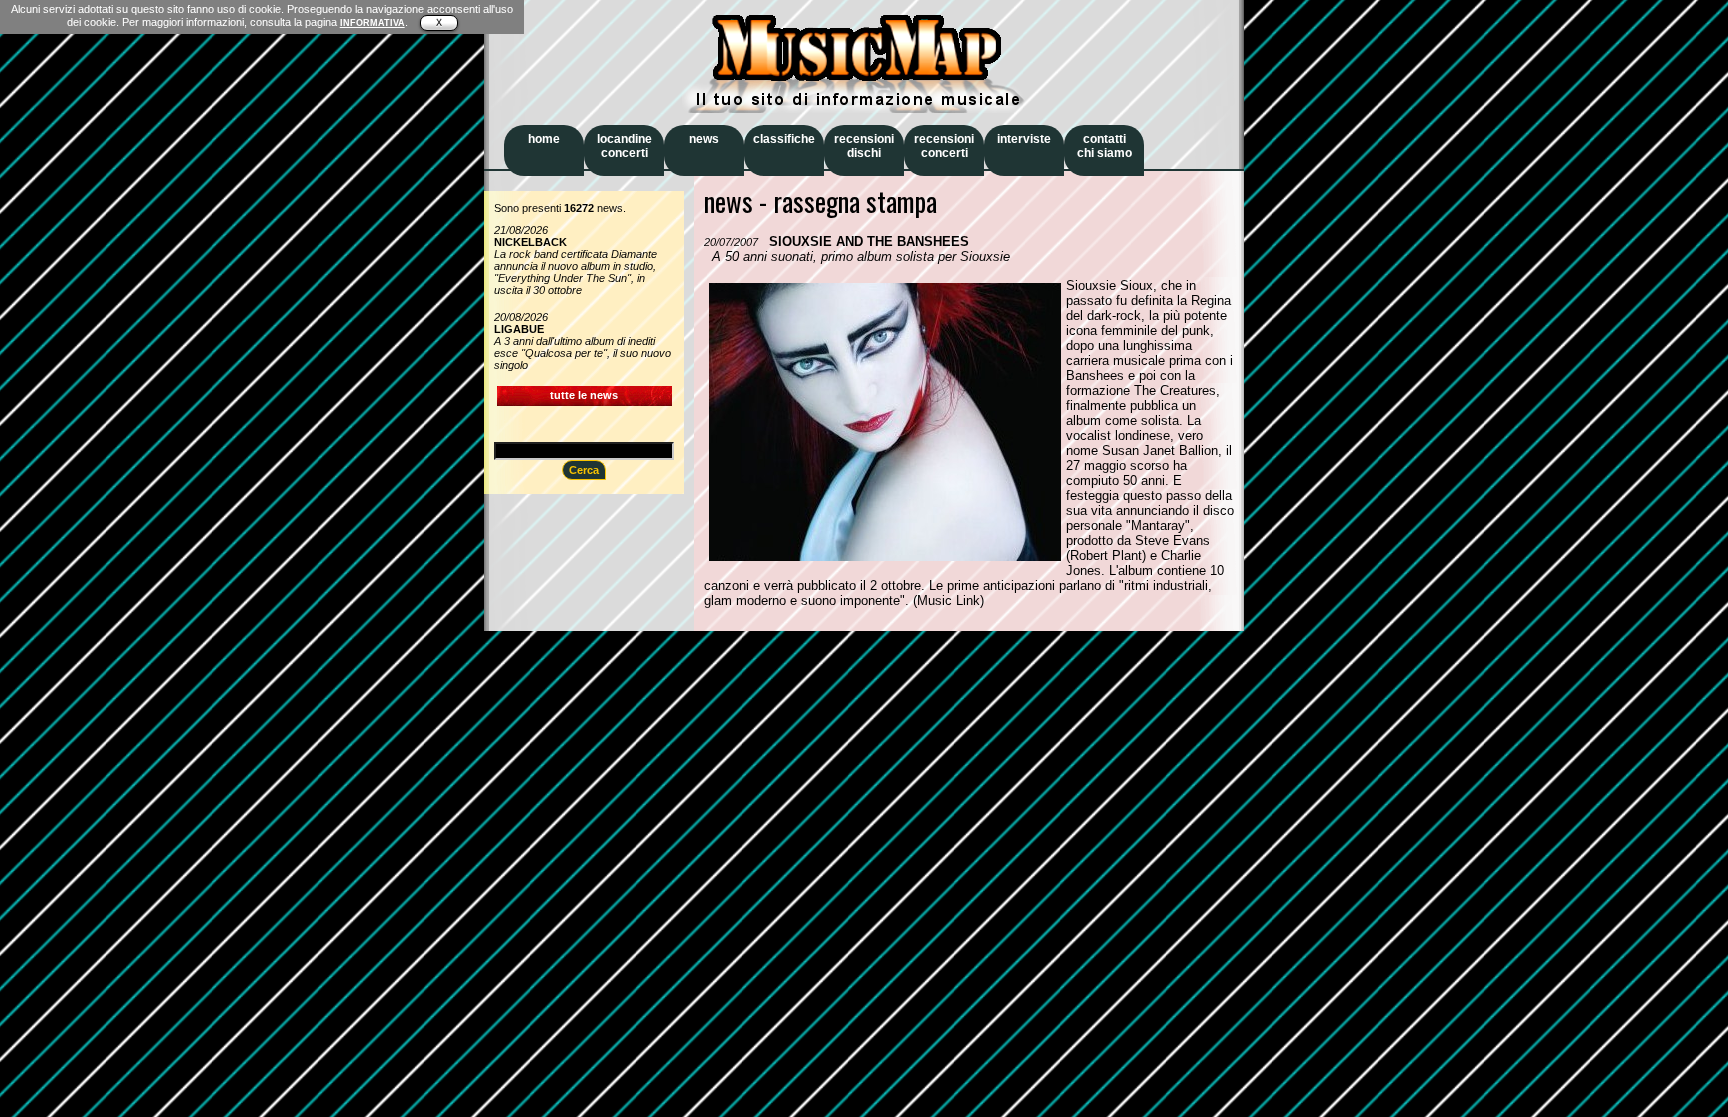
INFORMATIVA (372, 23)
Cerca (584, 470)
